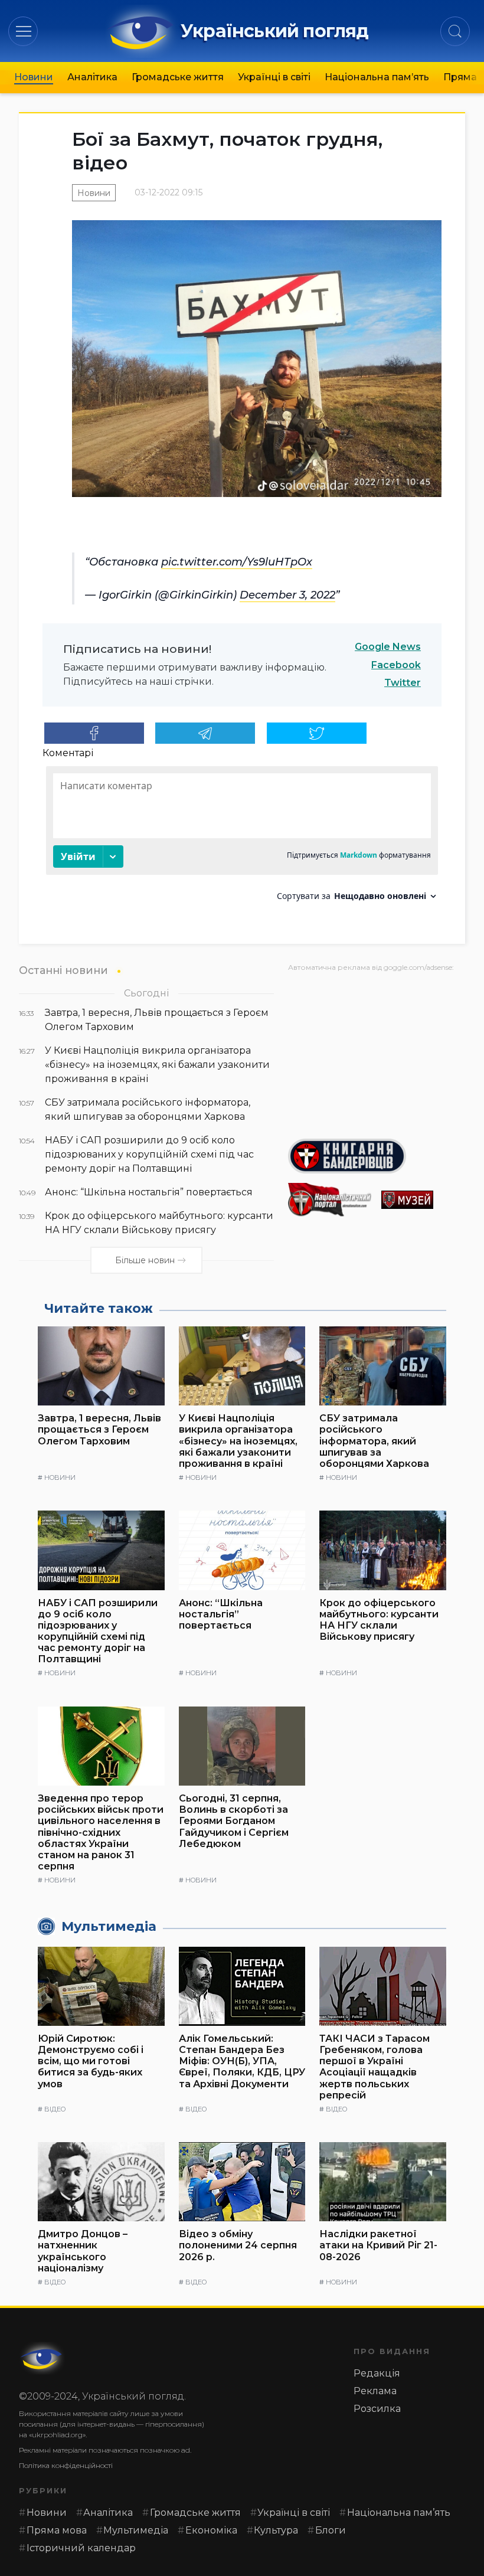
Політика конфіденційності (66, 2465)
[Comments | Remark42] (242, 838)
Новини (34, 77)
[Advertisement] (377, 1051)
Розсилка (377, 2409)
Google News (388, 647)
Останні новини (63, 970)
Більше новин (145, 1260)
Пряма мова (57, 2530)
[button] (23, 31)
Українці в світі (274, 77)
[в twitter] (317, 733)
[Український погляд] (42, 2358)
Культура (276, 2530)
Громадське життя (178, 77)
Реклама (375, 2391)
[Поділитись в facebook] (94, 733)
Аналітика (92, 77)
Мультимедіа (136, 2530)
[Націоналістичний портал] (330, 1200)
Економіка (211, 2530)
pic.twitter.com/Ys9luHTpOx (237, 562)
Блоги (331, 2530)
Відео (55, 2109)
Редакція (377, 2373)
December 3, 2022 (287, 595)
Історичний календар (81, 2548)
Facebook (396, 665)
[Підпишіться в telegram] (205, 733)
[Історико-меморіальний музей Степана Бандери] (423, 1200)
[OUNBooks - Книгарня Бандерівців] (377, 1156)
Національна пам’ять (377, 77)
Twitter (403, 683)
